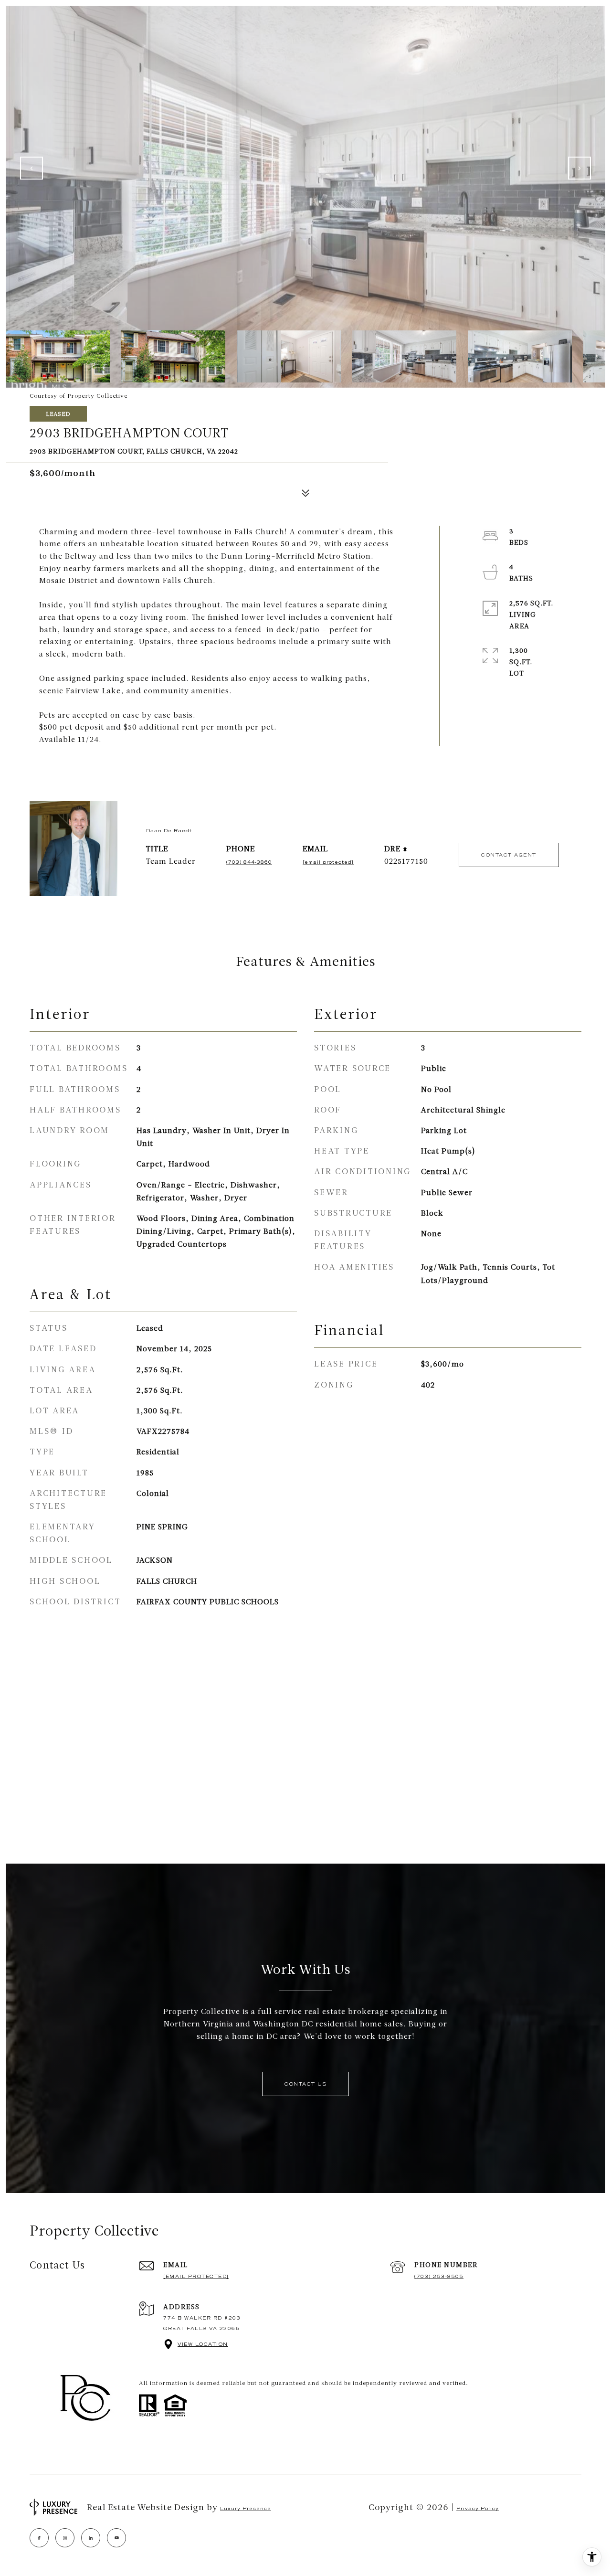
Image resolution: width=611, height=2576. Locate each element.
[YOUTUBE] (116, 2538)
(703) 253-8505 (439, 2276)
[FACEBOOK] (39, 2538)
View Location (203, 2344)
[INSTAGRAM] (65, 2538)
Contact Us (305, 2084)
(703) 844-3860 (249, 862)
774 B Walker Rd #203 (202, 2318)
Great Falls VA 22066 (201, 2328)
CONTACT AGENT (509, 855)
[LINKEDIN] (91, 2538)
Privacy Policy (478, 2508)
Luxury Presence (246, 2508)
